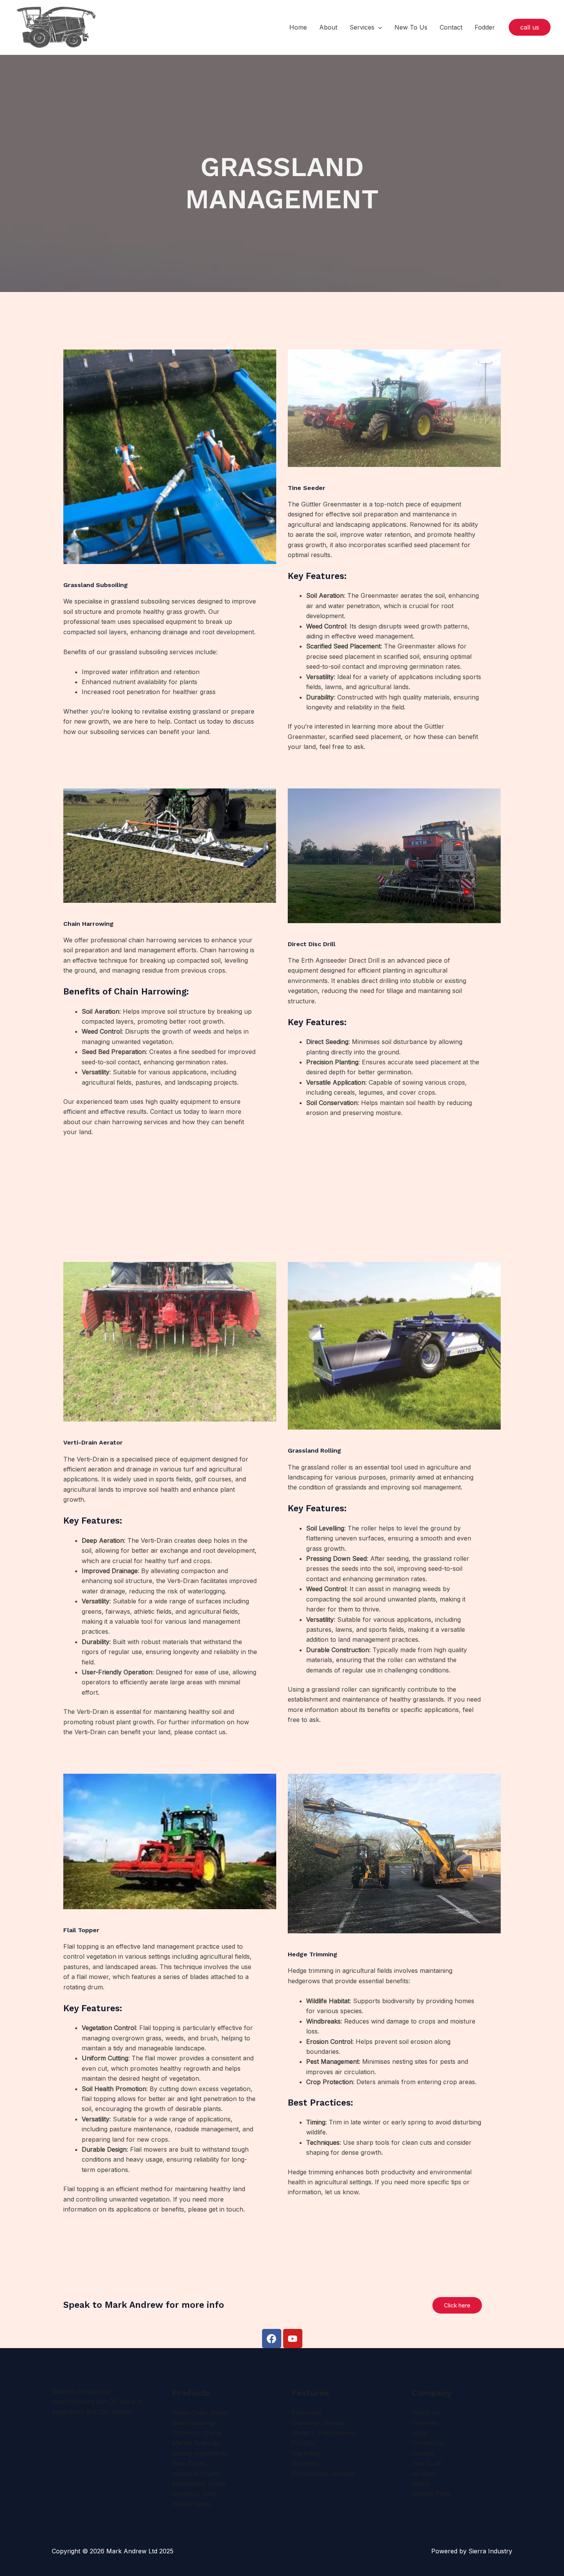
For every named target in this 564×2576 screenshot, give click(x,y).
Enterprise (307, 2413)
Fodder (485, 27)
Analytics (305, 2463)
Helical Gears (191, 2504)
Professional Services (323, 2474)
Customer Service (318, 2423)
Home (298, 27)
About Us (426, 2413)
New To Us (411, 27)
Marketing (306, 2453)
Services (362, 27)
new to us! (427, 2463)
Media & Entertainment (324, 2433)
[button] (378, 27)
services (424, 2474)
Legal (419, 2433)
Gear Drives (189, 2463)
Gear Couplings (194, 2423)
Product (303, 2443)
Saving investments (200, 2453)
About (328, 27)
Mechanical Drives (199, 2484)
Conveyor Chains (197, 2433)
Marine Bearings (196, 2443)
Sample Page (431, 2494)
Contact (451, 27)
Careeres (425, 2423)
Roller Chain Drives (200, 2413)
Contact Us (428, 2443)
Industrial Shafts (195, 2474)
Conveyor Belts (194, 2494)
